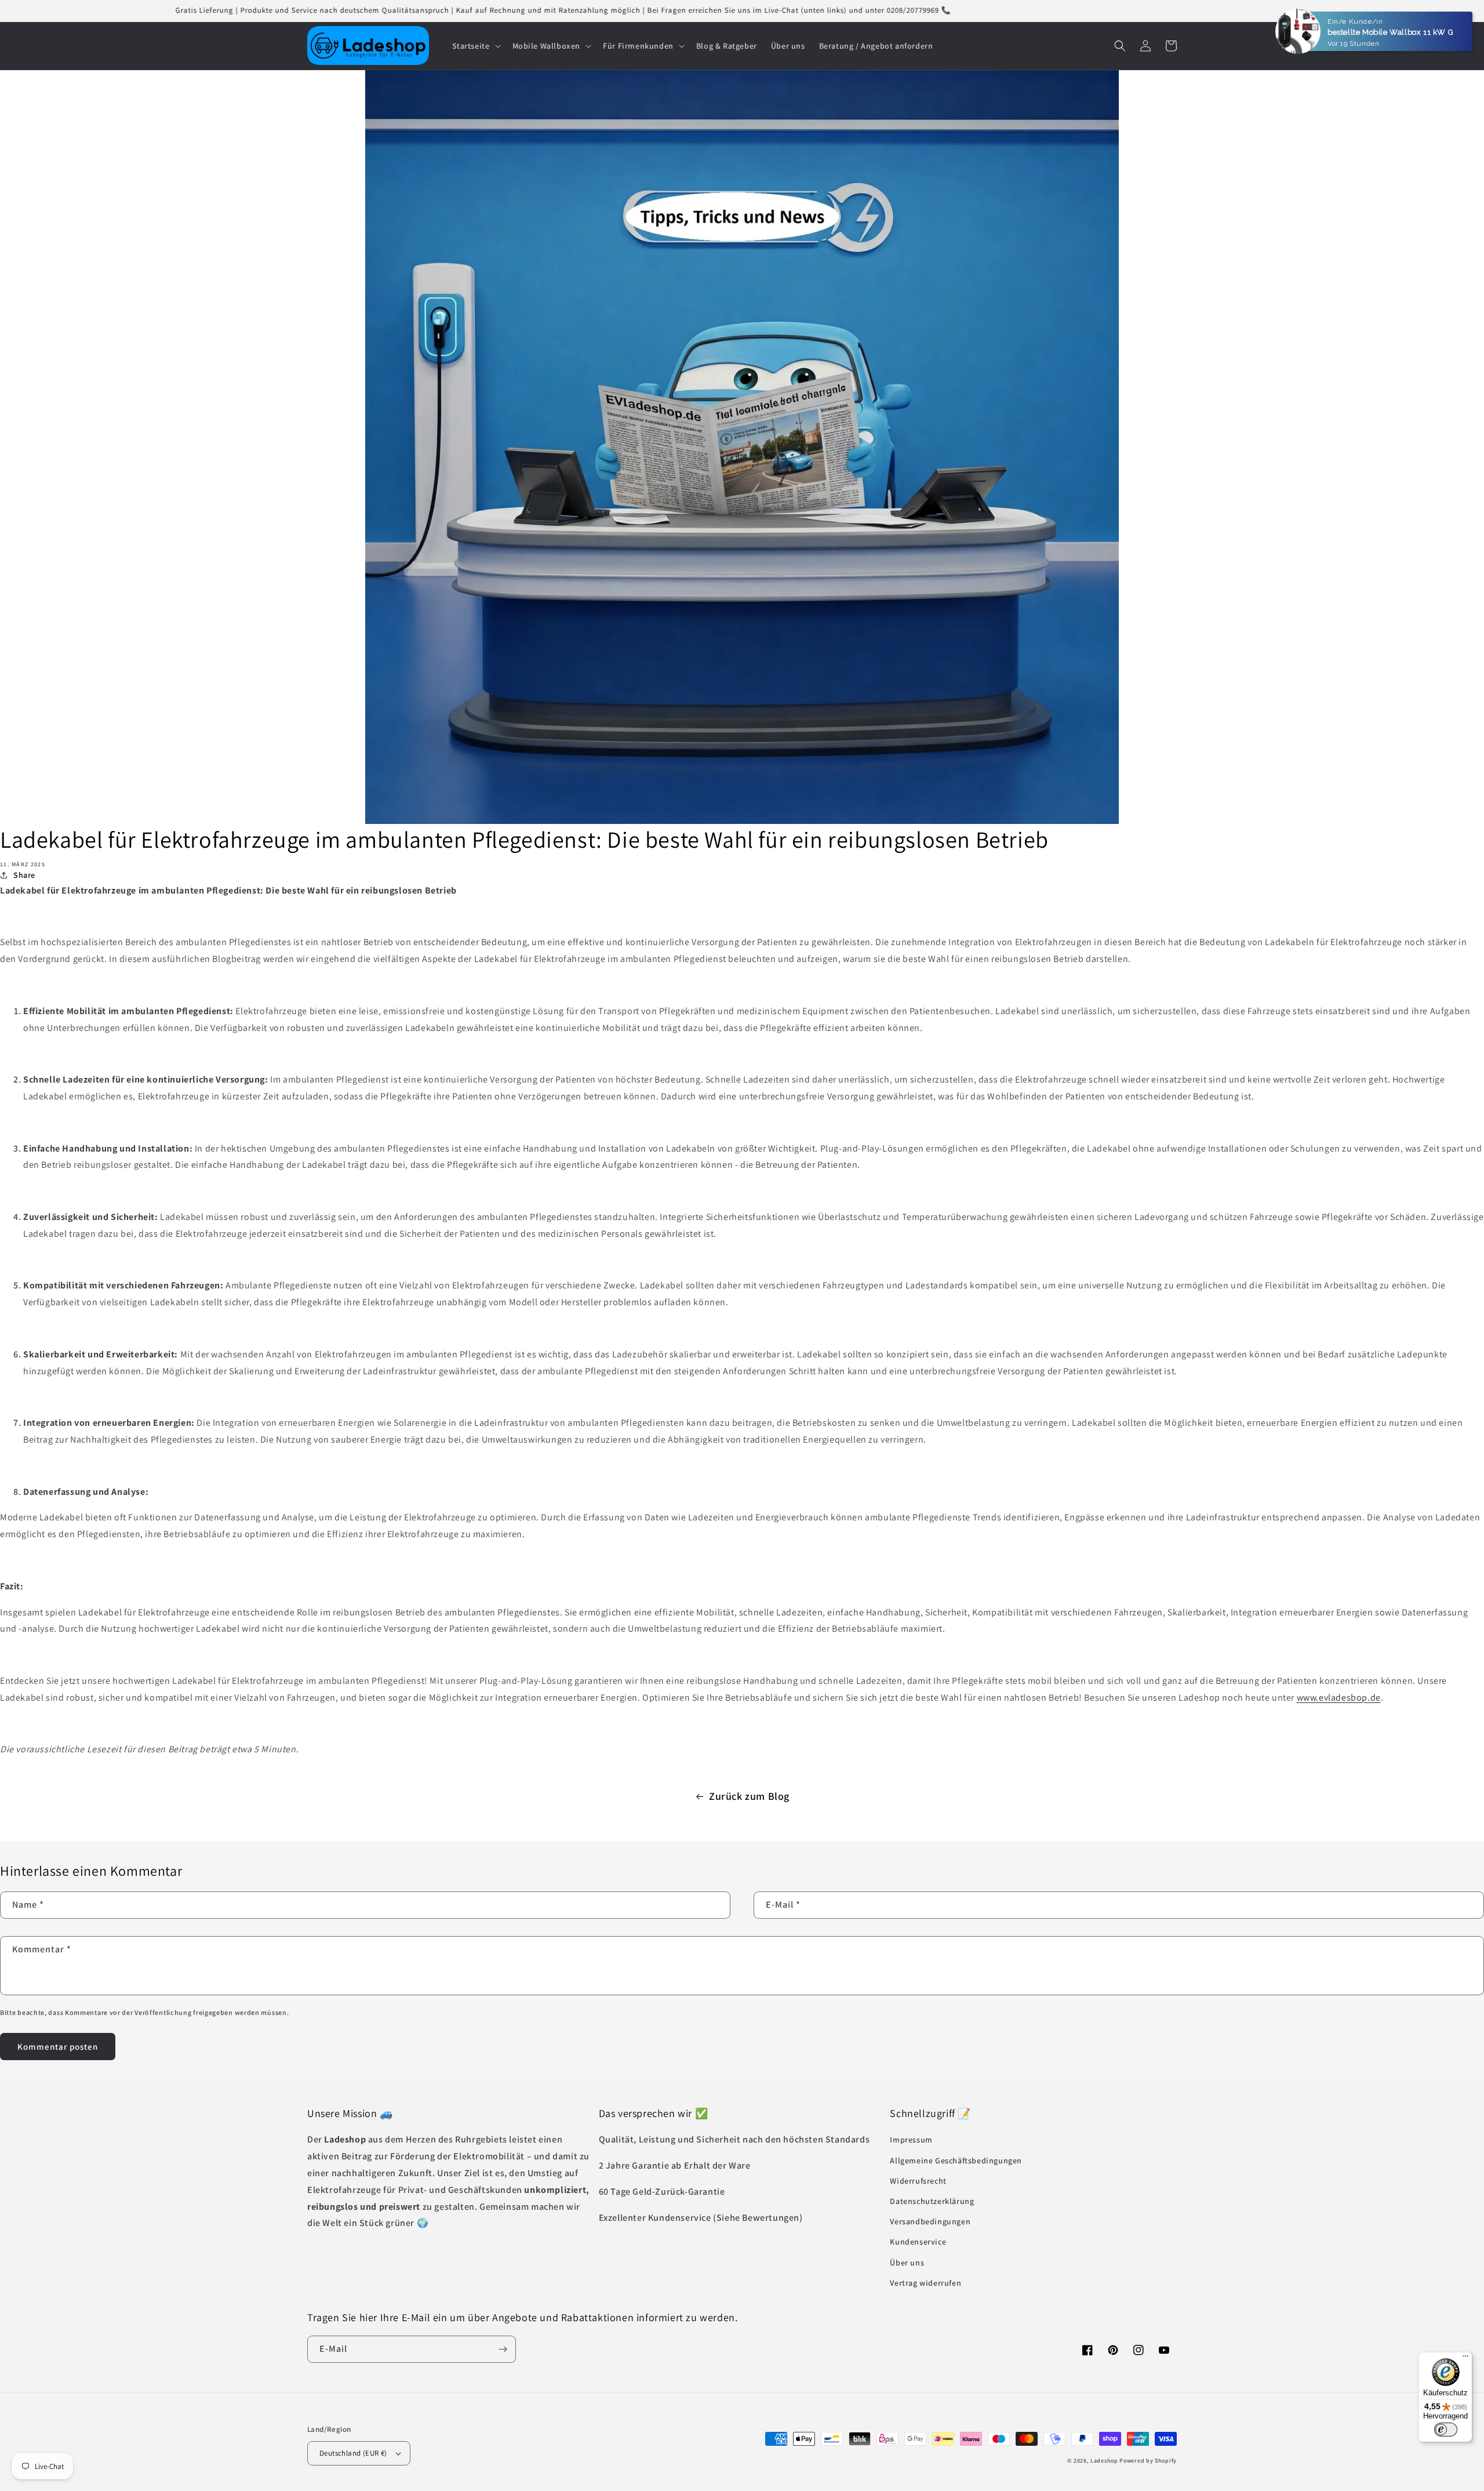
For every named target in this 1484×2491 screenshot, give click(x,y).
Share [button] (24, 875)
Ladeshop (1104, 2461)
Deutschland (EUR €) (353, 2453)
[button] (475, 46)
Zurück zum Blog (749, 1796)
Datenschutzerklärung (932, 2201)
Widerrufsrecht (918, 2181)
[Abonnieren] (503, 2349)
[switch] (1446, 2430)
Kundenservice (918, 2242)
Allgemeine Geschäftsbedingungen (956, 2160)
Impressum (911, 2140)
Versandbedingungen (930, 2221)
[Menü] (1465, 2359)
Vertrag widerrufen (925, 2283)
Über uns (907, 2263)
